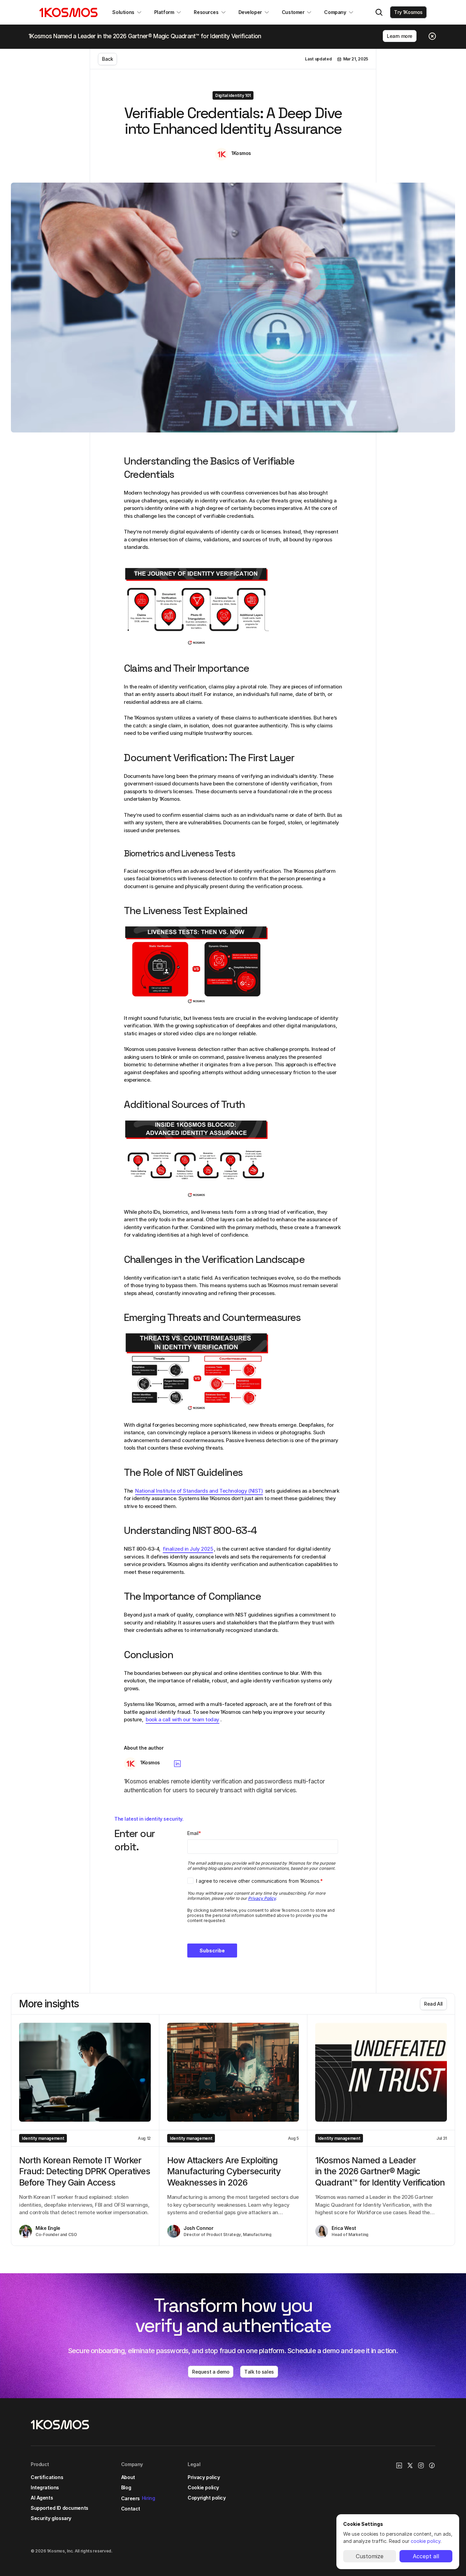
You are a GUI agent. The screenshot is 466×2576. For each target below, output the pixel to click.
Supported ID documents (60, 2508)
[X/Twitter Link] (410, 2465)
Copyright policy (207, 2498)
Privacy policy (204, 2477)
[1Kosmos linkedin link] (399, 2465)
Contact (131, 2509)
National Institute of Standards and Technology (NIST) (199, 1491)
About (128, 2477)
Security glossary (51, 2518)
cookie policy (426, 2541)
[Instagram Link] (421, 2465)
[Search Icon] (379, 12)
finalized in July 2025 (188, 1549)
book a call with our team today (183, 1719)
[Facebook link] (432, 2465)
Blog (126, 2487)
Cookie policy (203, 2487)
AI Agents (42, 2498)
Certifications (47, 2477)
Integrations (45, 2487)
